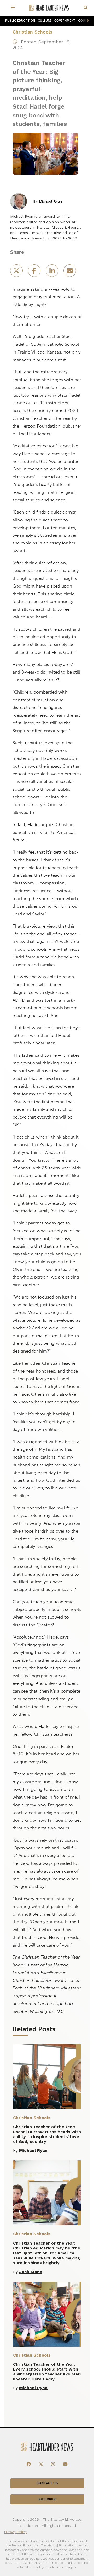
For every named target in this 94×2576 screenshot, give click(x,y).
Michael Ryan (50, 201)
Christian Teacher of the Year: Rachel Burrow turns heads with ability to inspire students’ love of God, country (47, 2134)
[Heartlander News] (49, 8)
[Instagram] (53, 2464)
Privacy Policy (16, 2532)
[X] (41, 2464)
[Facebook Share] (35, 272)
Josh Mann (31, 2272)
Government (65, 21)
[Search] (86, 8)
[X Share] (17, 272)
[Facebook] (29, 2464)
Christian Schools (32, 32)
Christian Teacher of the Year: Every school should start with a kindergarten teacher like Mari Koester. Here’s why (47, 2372)
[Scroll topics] (87, 21)
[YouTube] (65, 2464)
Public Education (20, 21)
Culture (45, 21)
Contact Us (47, 2483)
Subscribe (47, 2499)
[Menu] (14, 8)
